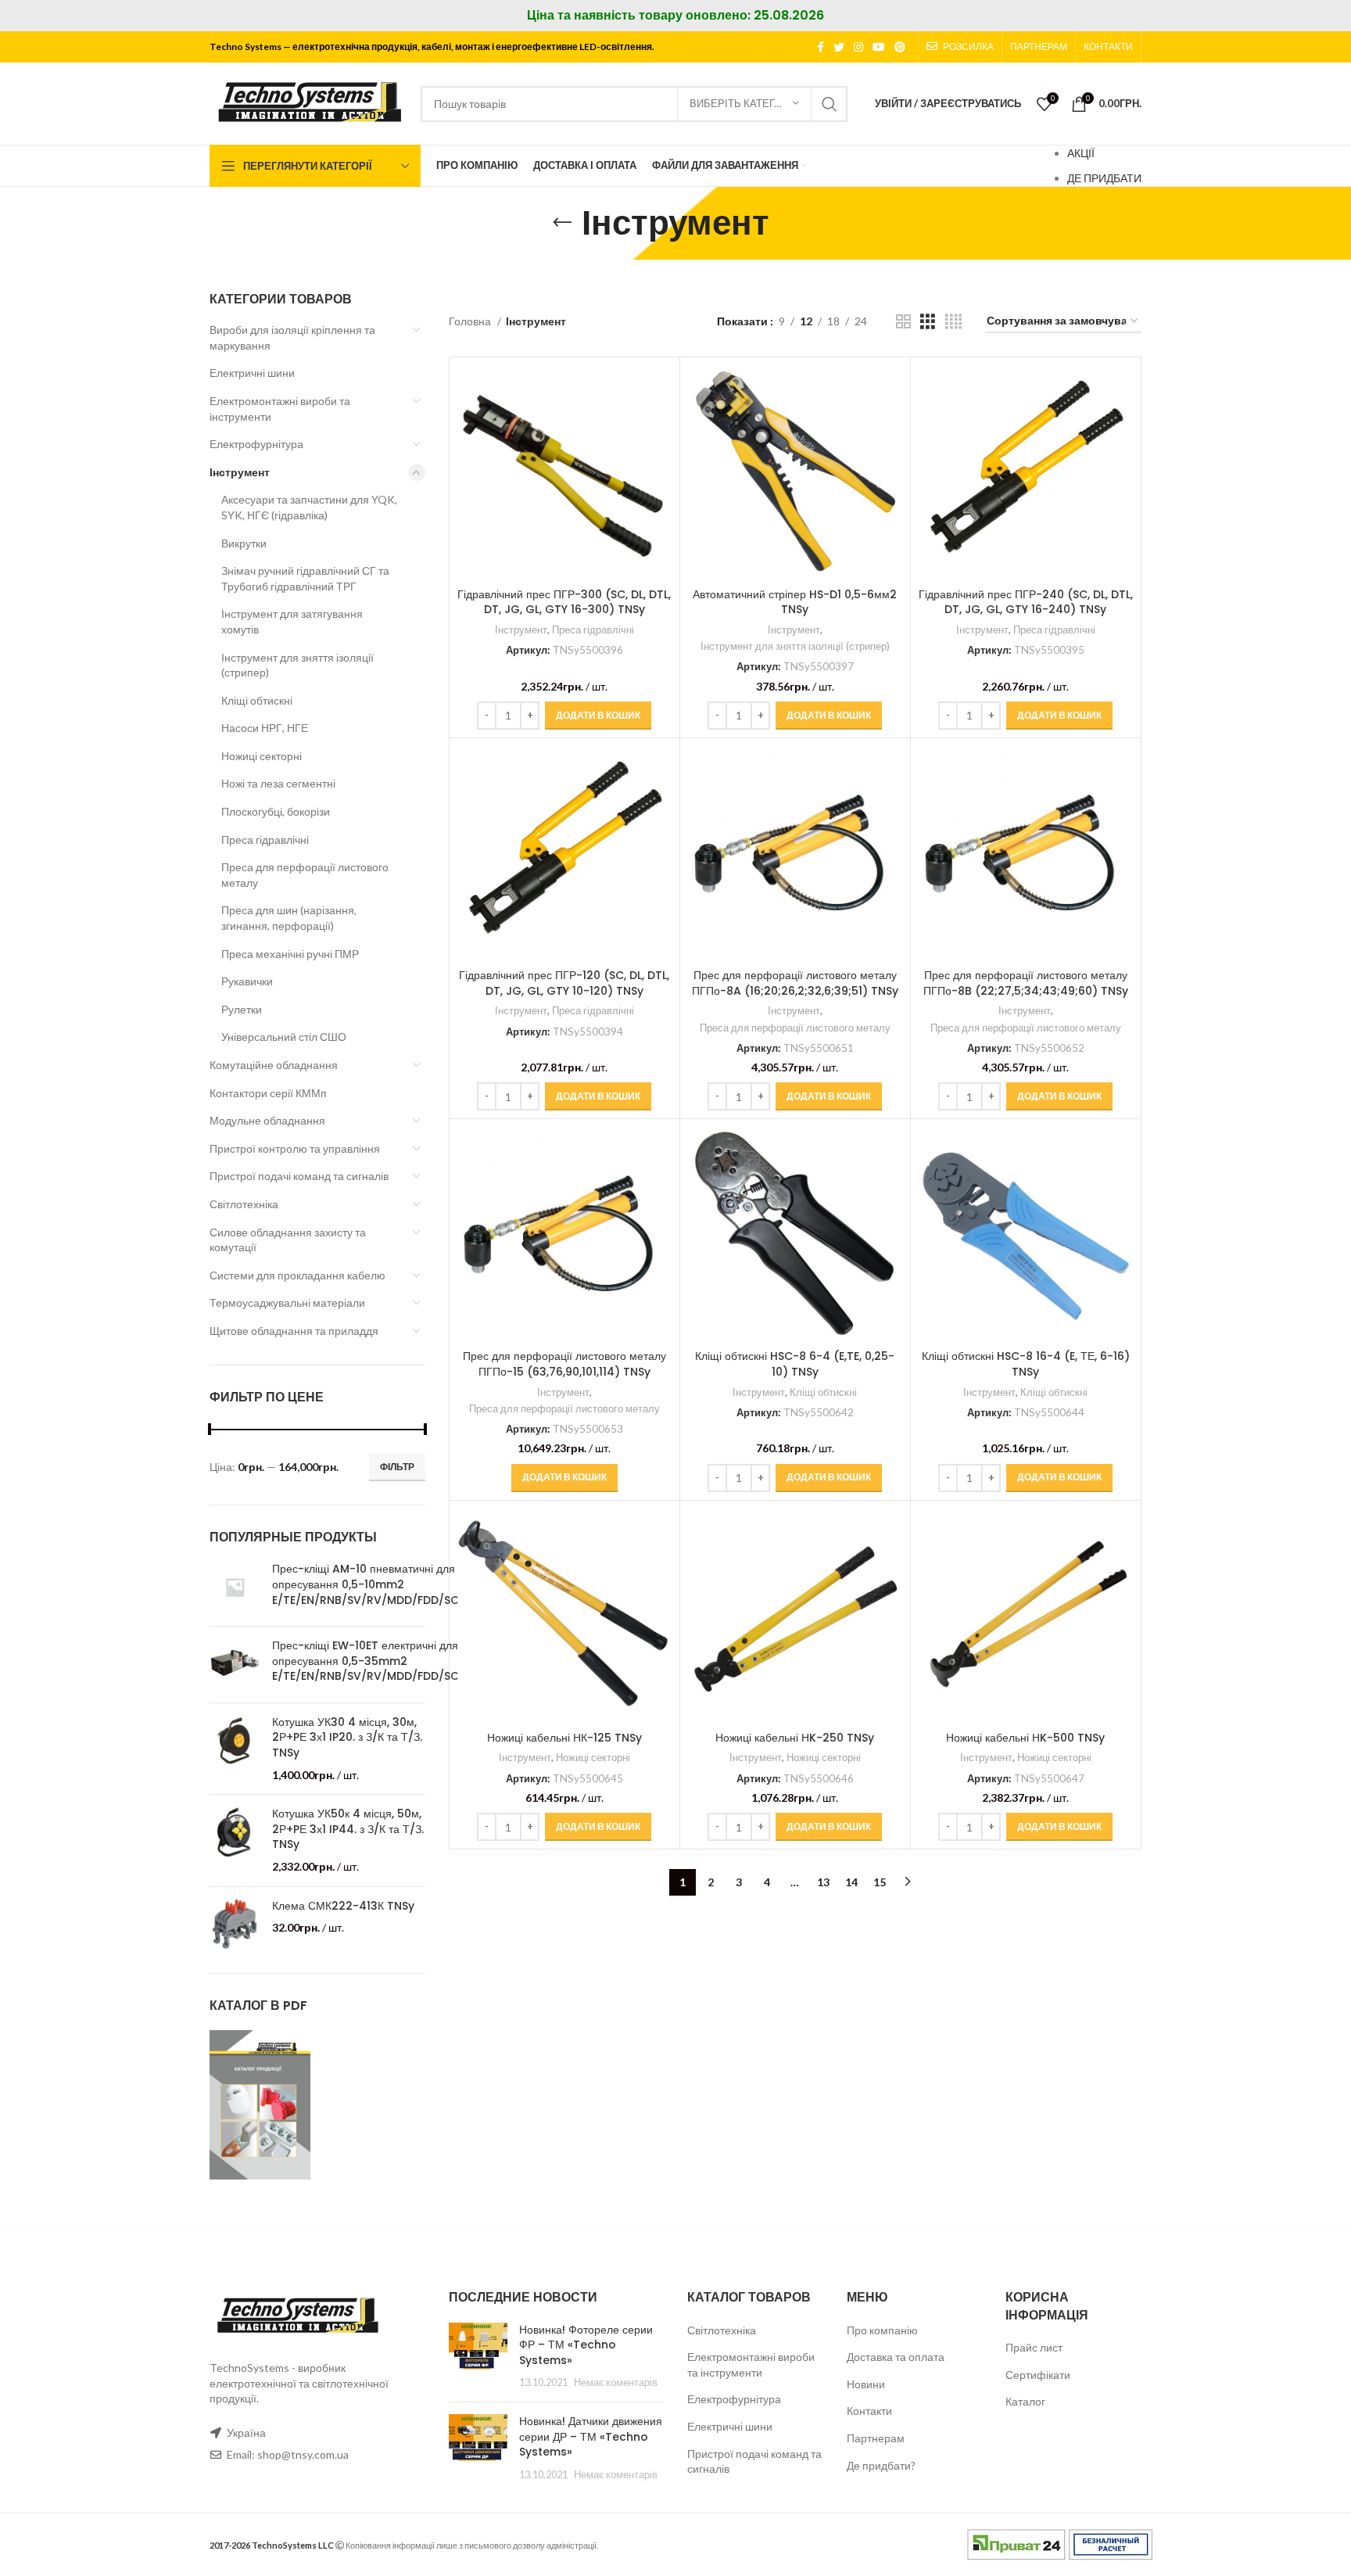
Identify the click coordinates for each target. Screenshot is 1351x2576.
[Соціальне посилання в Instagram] (858, 47)
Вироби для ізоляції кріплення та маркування (292, 337)
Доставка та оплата (896, 2357)
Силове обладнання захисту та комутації (288, 1240)
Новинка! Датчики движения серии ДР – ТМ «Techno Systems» (591, 2436)
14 (851, 1882)
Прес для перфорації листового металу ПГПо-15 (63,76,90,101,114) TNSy (564, 1364)
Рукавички (247, 981)
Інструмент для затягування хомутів (292, 621)
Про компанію (882, 2330)
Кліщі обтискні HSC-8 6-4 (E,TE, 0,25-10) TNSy (795, 1364)
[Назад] (562, 223)
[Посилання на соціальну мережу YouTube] (879, 47)
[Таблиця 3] (928, 322)
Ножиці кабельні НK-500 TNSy (1025, 1738)
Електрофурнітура (256, 444)
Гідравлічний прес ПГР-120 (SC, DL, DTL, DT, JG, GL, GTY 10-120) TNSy (564, 983)
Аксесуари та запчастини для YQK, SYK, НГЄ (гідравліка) (309, 507)
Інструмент (240, 472)
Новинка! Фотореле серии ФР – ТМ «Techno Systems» (586, 2345)
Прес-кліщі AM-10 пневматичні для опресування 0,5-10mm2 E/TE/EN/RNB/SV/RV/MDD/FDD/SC (366, 1584)
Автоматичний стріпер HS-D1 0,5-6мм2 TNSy (795, 602)
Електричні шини (252, 373)
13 (823, 1882)
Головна (471, 321)
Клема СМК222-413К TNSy (343, 1906)
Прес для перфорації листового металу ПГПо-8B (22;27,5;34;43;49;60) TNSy (1026, 983)
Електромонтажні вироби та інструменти (280, 409)
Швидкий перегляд (660, 426)
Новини (866, 2384)
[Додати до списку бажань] (660, 461)
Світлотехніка (244, 1204)
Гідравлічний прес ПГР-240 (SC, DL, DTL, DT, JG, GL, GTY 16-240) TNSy (1026, 602)
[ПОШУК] (830, 104)
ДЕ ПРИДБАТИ (1104, 178)
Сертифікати (1038, 2375)
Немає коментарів (616, 2382)
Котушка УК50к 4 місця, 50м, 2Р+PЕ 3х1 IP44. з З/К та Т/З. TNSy (348, 1829)
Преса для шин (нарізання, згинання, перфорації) (289, 918)
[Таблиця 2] (903, 322)
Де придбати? (881, 2465)
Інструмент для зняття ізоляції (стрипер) (297, 665)
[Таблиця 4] (953, 322)
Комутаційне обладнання (274, 1065)
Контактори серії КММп (268, 1093)
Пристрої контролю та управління (295, 1148)
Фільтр (397, 1467)
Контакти (869, 2411)
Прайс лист (1034, 2347)
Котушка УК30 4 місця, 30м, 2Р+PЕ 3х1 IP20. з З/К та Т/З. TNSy (347, 1738)
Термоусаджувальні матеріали (287, 1302)
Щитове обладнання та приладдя (294, 1331)
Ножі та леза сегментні (278, 783)
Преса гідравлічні (265, 840)
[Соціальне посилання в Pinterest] (900, 47)
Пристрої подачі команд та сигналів (299, 1176)
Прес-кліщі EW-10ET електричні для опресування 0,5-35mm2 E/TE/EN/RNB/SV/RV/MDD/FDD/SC (366, 1661)
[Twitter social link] (839, 47)
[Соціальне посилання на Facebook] (821, 47)
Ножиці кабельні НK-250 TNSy (795, 1738)
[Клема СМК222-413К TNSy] (235, 1924)
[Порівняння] (660, 391)
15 (880, 1882)
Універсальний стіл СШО (284, 1037)
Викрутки (244, 543)
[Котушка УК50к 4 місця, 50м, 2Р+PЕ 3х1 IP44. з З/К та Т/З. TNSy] (235, 1840)
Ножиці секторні (262, 756)
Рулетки (242, 1009)
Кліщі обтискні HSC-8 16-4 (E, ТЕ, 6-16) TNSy (1026, 1364)
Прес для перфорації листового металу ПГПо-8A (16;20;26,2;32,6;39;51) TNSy (795, 983)
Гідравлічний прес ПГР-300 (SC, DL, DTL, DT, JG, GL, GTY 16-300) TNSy (564, 602)
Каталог (1025, 2401)
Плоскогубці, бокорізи (276, 811)
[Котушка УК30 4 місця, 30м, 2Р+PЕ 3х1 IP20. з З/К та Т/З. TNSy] (235, 1749)
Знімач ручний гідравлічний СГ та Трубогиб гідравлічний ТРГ (305, 578)
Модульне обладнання (267, 1120)
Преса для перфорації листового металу (305, 875)
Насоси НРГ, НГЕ (265, 728)
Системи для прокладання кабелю (297, 1275)
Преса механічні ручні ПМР (290, 954)
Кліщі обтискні (257, 700)
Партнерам (876, 2438)
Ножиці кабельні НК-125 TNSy (564, 1738)
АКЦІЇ (1081, 153)
